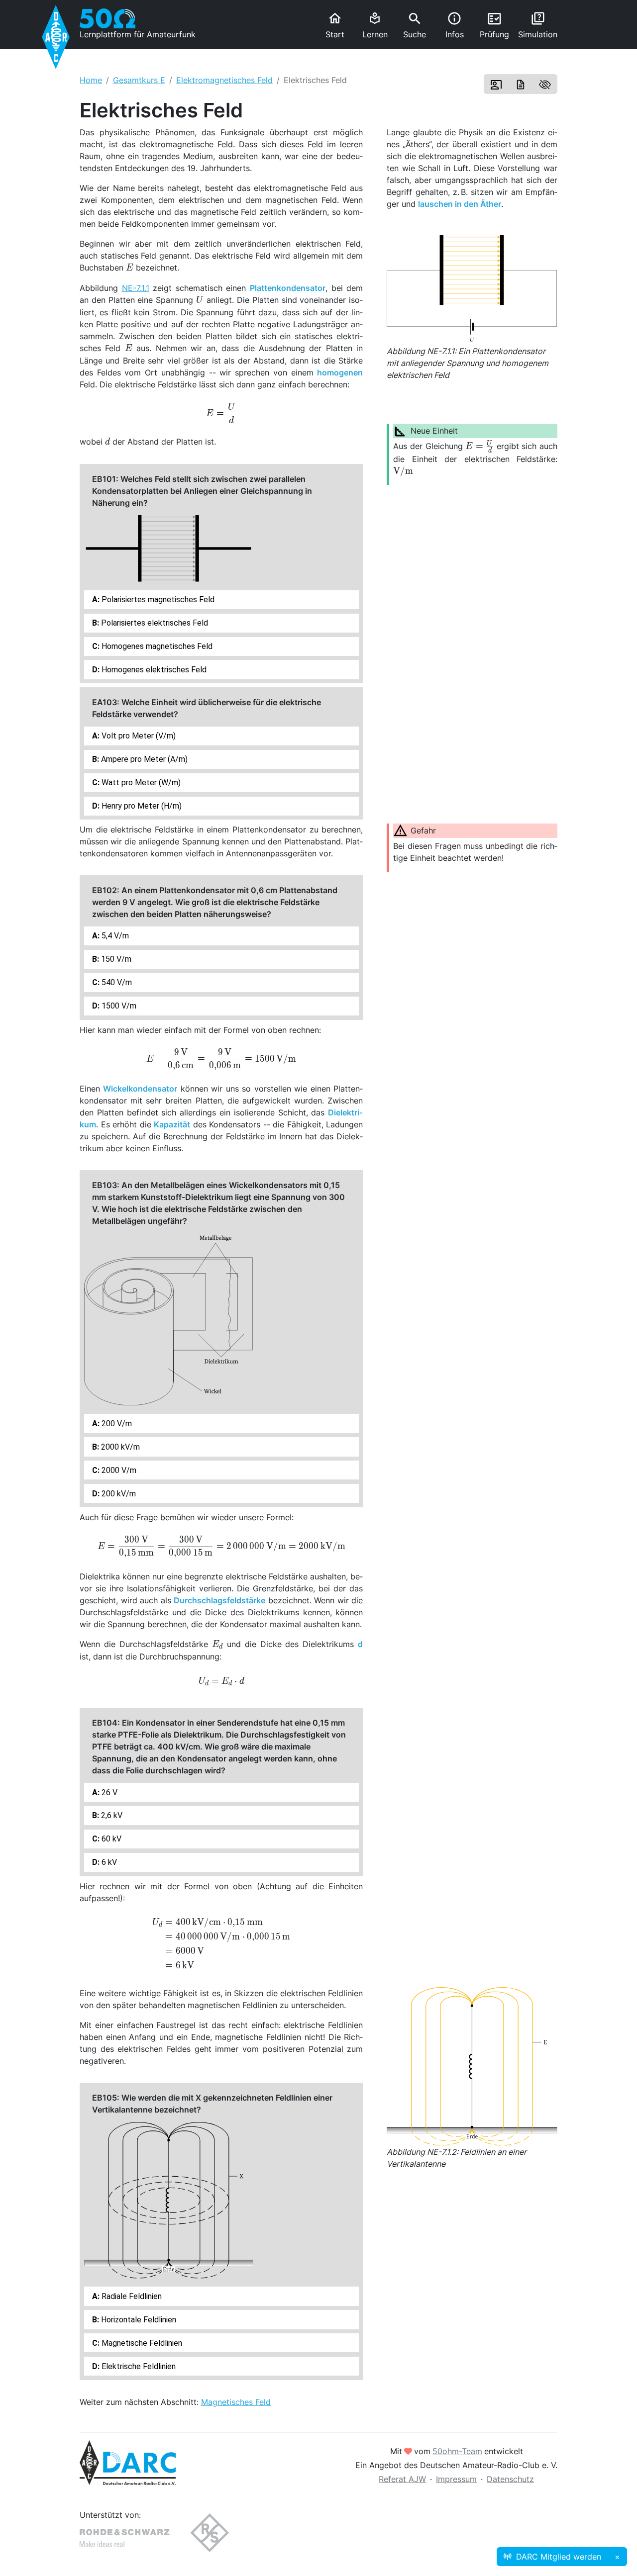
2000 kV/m (119, 1447)
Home (91, 80)
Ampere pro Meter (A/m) (143, 759)
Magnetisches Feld (236, 2402)
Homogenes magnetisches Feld (156, 646)
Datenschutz (510, 2479)
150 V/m (115, 959)
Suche (415, 25)
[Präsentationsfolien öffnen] (496, 84)
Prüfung (494, 25)
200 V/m (116, 1424)
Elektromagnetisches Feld (224, 80)
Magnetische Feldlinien (141, 2343)
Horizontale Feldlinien (138, 2320)
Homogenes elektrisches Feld (153, 670)
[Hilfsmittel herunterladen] (521, 84)
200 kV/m (118, 1494)
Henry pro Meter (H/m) (141, 806)
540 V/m (116, 982)
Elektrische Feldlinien (138, 2366)
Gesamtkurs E (139, 80)
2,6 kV (111, 1815)
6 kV (108, 1862)
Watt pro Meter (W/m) (140, 782)
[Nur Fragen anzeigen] (545, 84)
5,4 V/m (114, 936)
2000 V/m (118, 1470)
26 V (108, 1793)
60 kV (110, 1839)
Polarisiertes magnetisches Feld (157, 599)
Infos (455, 25)
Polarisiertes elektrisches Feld (154, 623)
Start (335, 25)
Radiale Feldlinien (131, 2296)
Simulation (538, 25)
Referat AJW (402, 2479)
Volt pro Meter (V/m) (138, 736)
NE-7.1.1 (136, 288)
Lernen (375, 26)
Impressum (456, 2479)
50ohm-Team (457, 2451)
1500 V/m (118, 1006)
